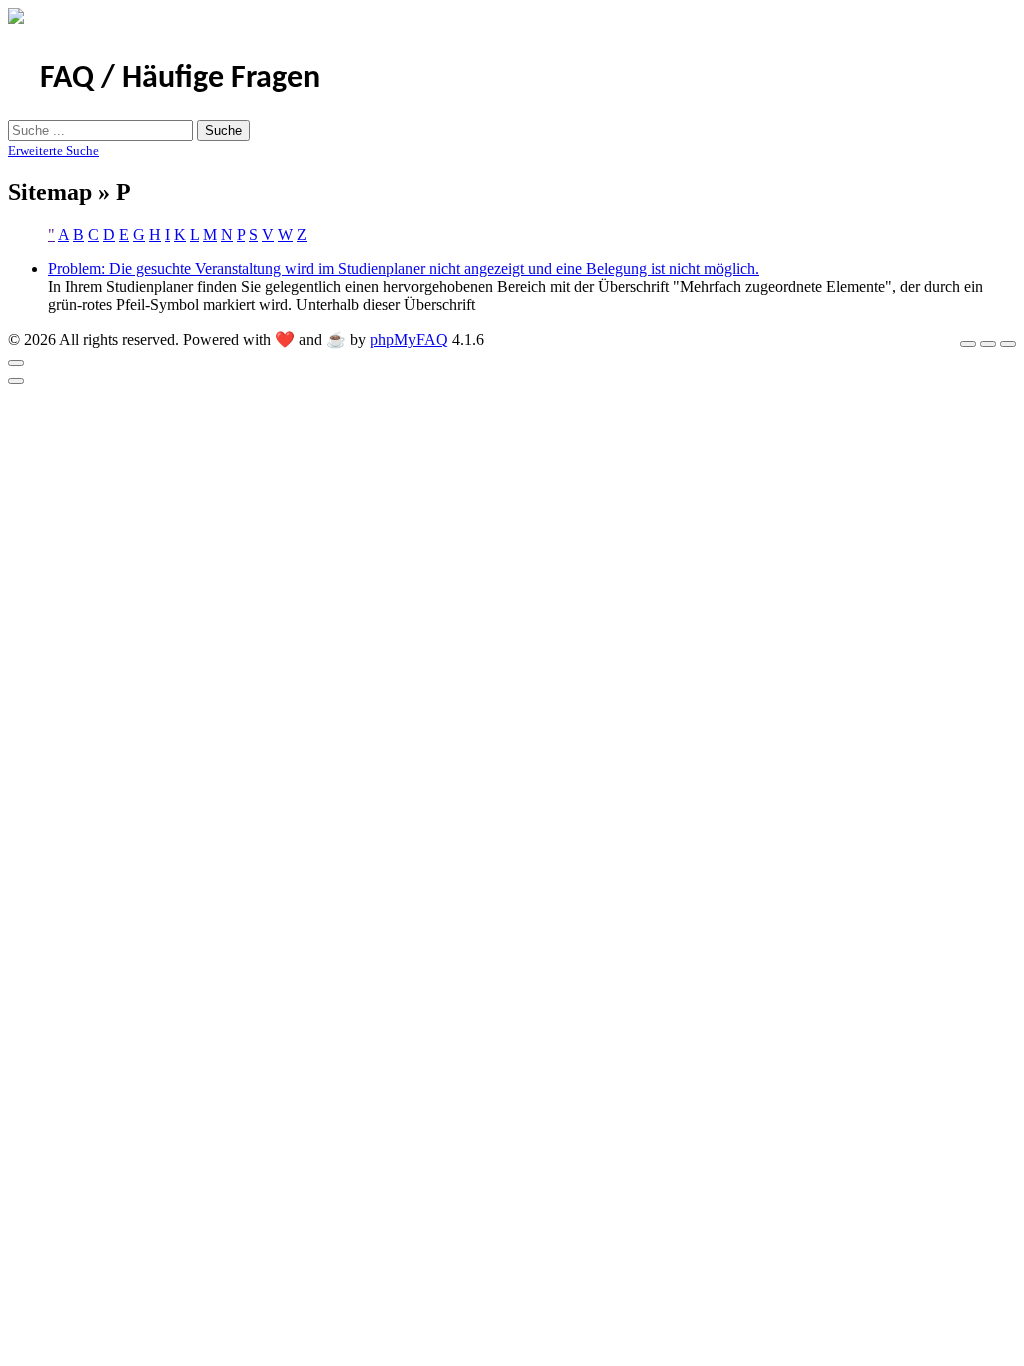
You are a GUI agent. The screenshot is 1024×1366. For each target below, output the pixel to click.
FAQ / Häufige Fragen (180, 79)
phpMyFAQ (409, 339)
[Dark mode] (988, 344)
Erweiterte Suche (53, 150)
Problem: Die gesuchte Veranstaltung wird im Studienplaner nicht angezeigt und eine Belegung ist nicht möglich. (403, 268)
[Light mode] (968, 344)
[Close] (16, 363)
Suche (223, 130)
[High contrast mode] (1008, 344)
